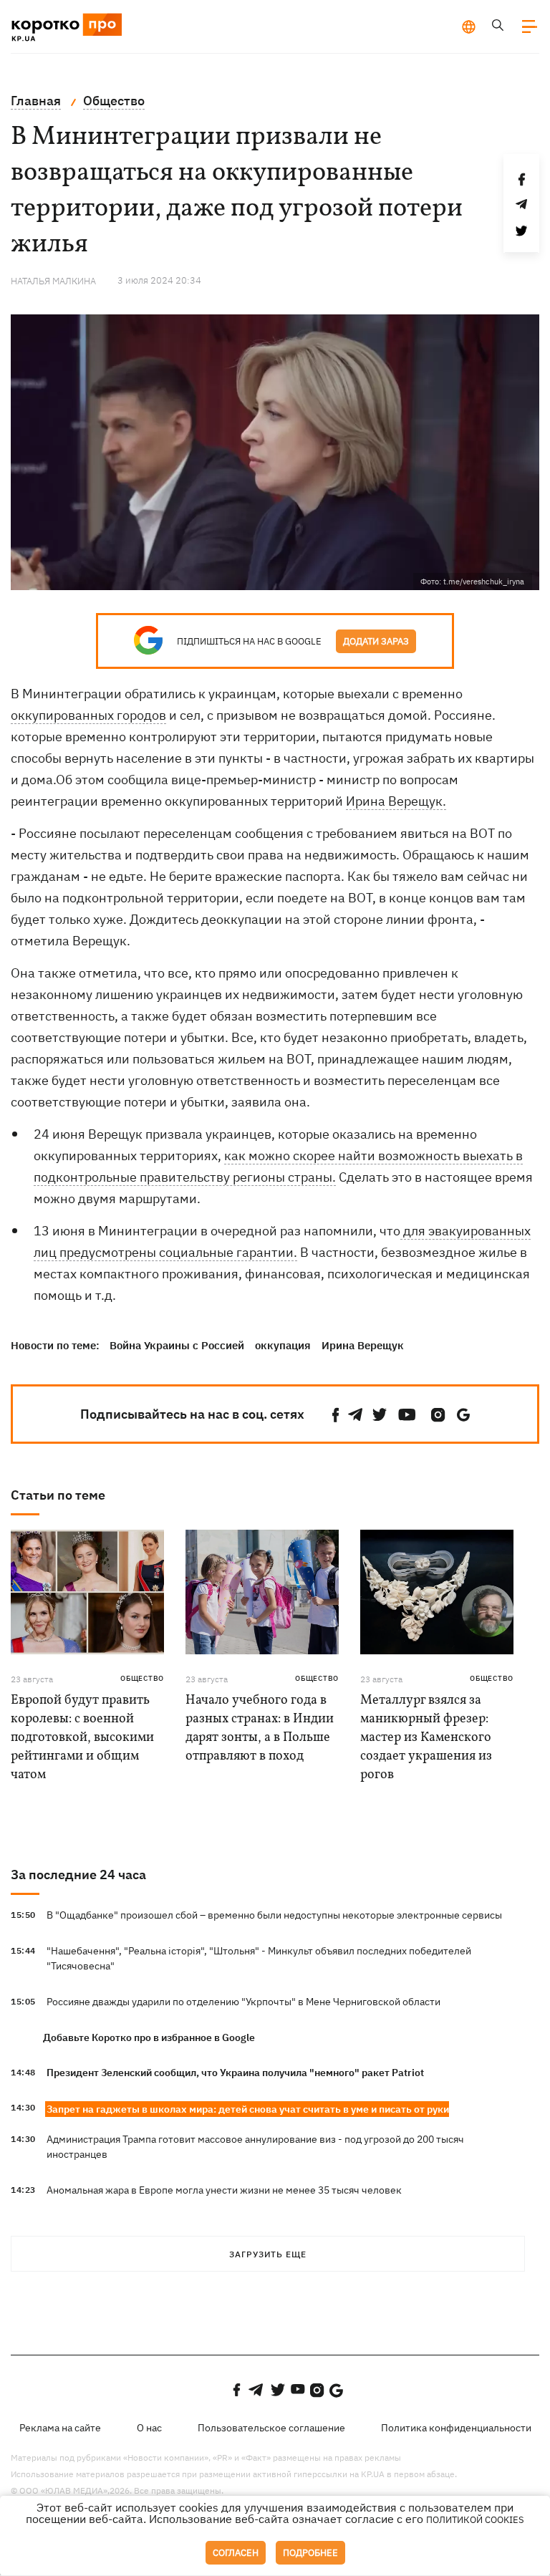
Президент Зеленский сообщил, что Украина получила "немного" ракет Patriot (235, 2073)
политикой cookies (475, 2520)
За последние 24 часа (78, 1875)
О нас (149, 2428)
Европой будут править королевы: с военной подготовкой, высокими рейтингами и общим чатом (82, 1738)
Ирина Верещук (363, 1345)
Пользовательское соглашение (271, 2428)
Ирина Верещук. (396, 801)
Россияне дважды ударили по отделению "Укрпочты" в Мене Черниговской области (243, 2002)
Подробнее (310, 2553)
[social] (336, 1415)
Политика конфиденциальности (456, 2428)
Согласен (236, 2553)
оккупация (283, 1345)
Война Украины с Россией (177, 1345)
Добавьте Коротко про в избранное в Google (149, 2037)
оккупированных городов (88, 715)
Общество (142, 1678)
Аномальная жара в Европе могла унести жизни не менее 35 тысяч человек (224, 2190)
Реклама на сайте (60, 2428)
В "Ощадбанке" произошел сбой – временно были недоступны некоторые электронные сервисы (274, 1915)
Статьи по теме (58, 1495)
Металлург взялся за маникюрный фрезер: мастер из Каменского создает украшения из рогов (426, 1738)
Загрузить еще (268, 2254)
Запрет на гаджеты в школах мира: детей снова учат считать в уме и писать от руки (248, 2109)
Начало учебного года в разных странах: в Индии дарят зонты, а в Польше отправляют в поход (260, 1728)
